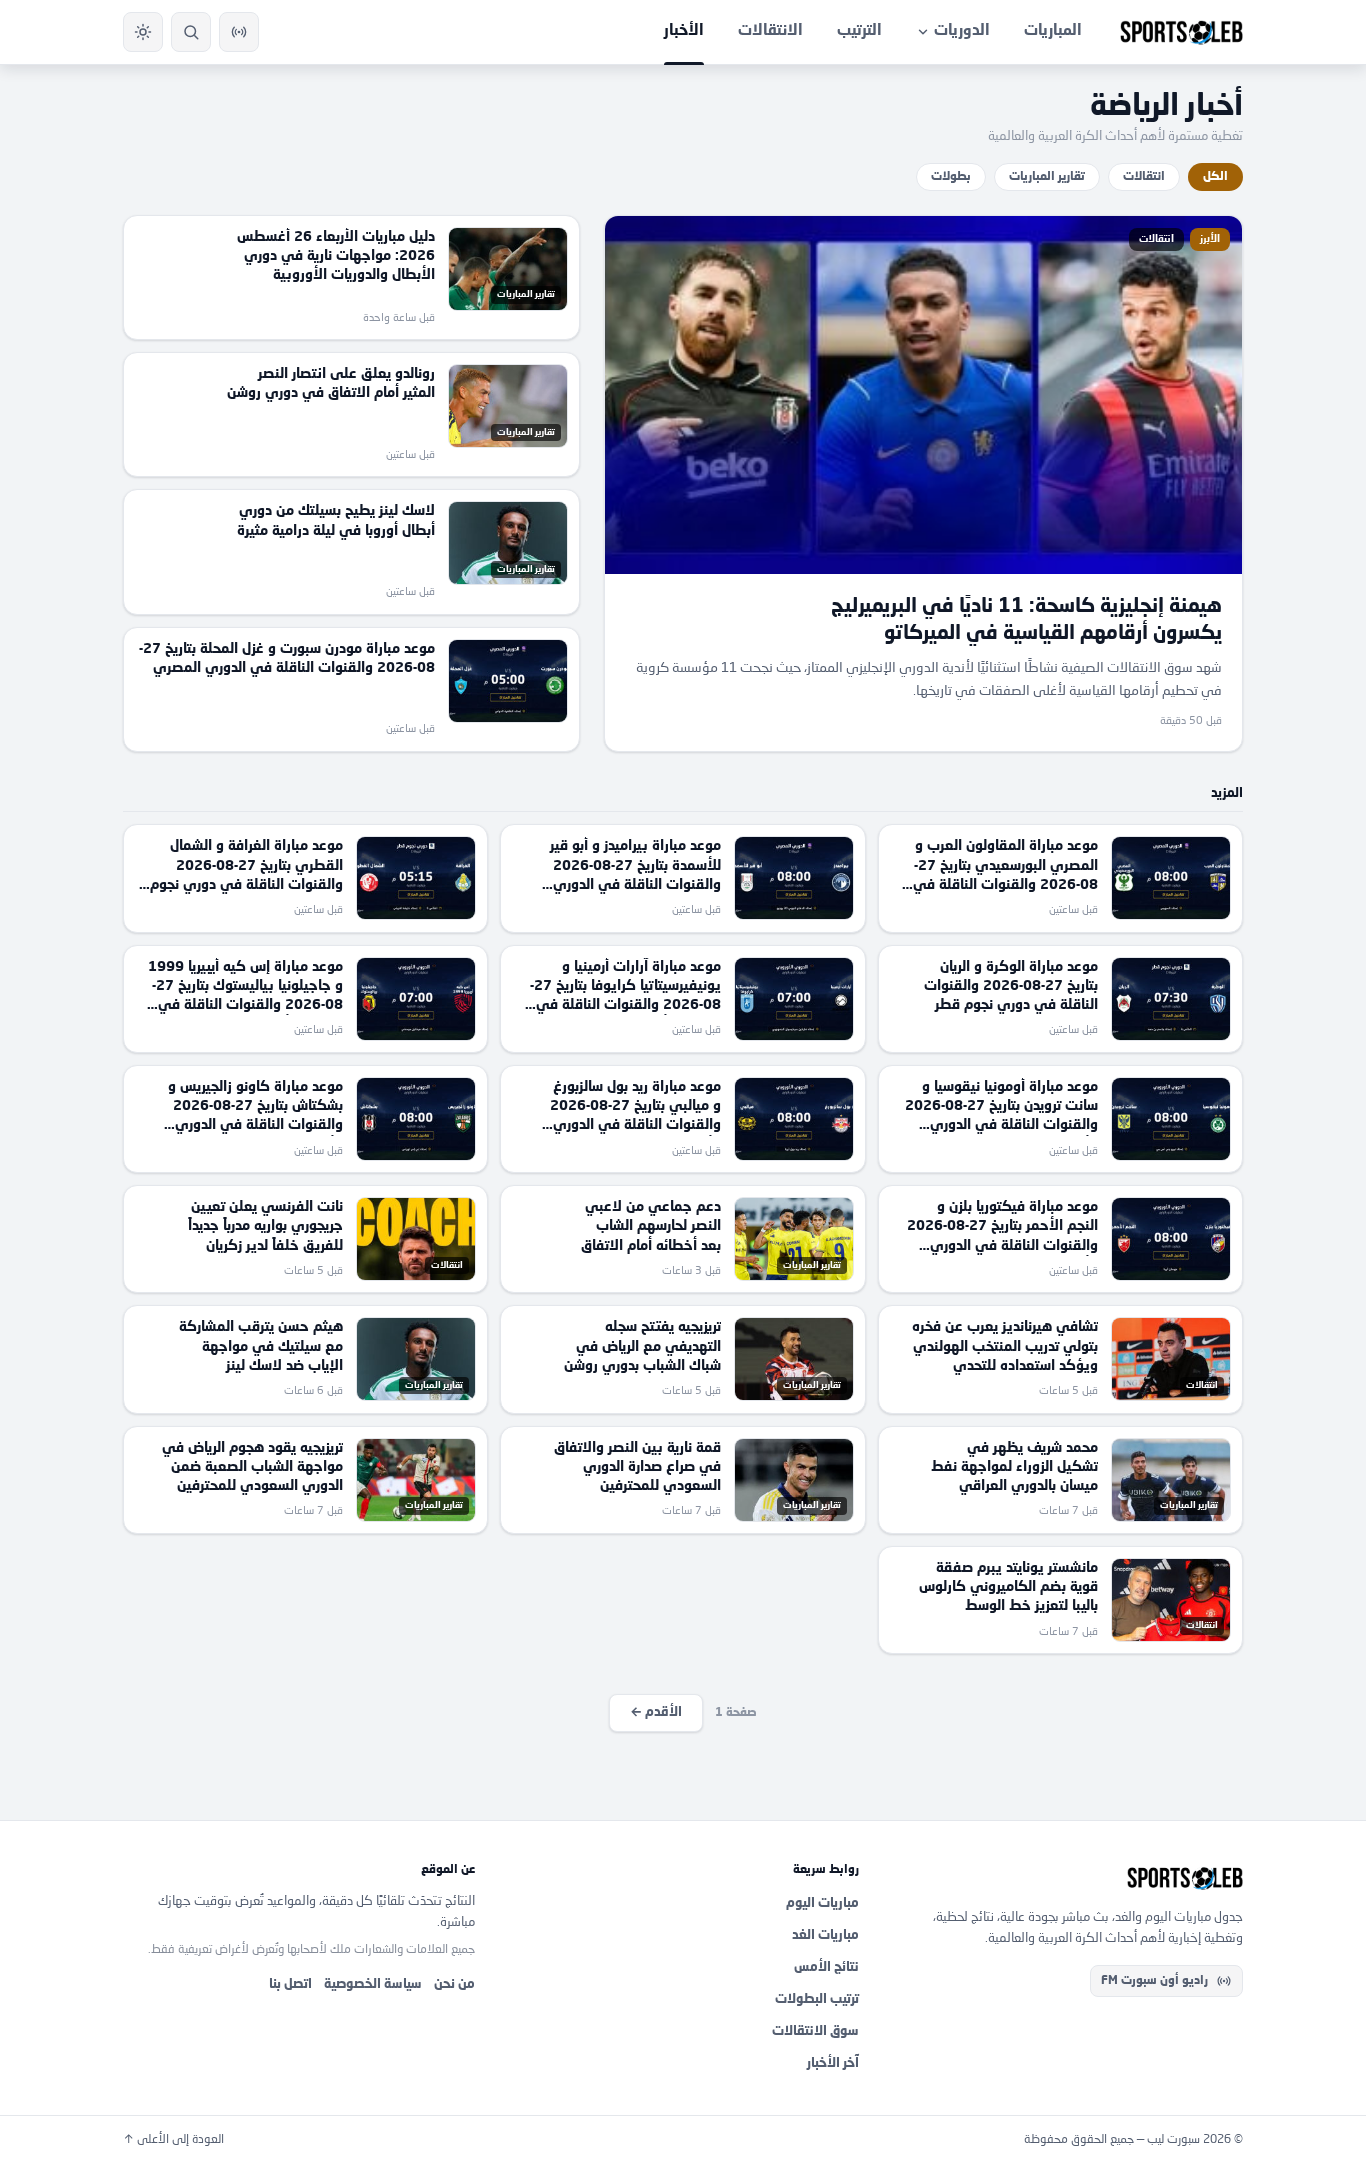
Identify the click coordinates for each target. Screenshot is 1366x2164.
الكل (1215, 177)
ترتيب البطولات (817, 1999)
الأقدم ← (656, 1712)
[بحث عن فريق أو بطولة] (191, 32)
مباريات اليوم (822, 1903)
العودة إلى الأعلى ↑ (173, 2140)
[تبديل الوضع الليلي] (143, 32)
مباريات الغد (825, 1935)
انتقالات (1144, 177)
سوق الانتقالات (815, 2031)
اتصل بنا (290, 1984)
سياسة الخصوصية (373, 1984)
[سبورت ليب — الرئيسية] (1181, 32)
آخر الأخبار (833, 2063)
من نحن (454, 1984)
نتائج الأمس (826, 1967)
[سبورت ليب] (1067, 1878)
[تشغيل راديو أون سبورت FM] (239, 32)
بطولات (951, 177)
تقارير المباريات (1047, 177)
